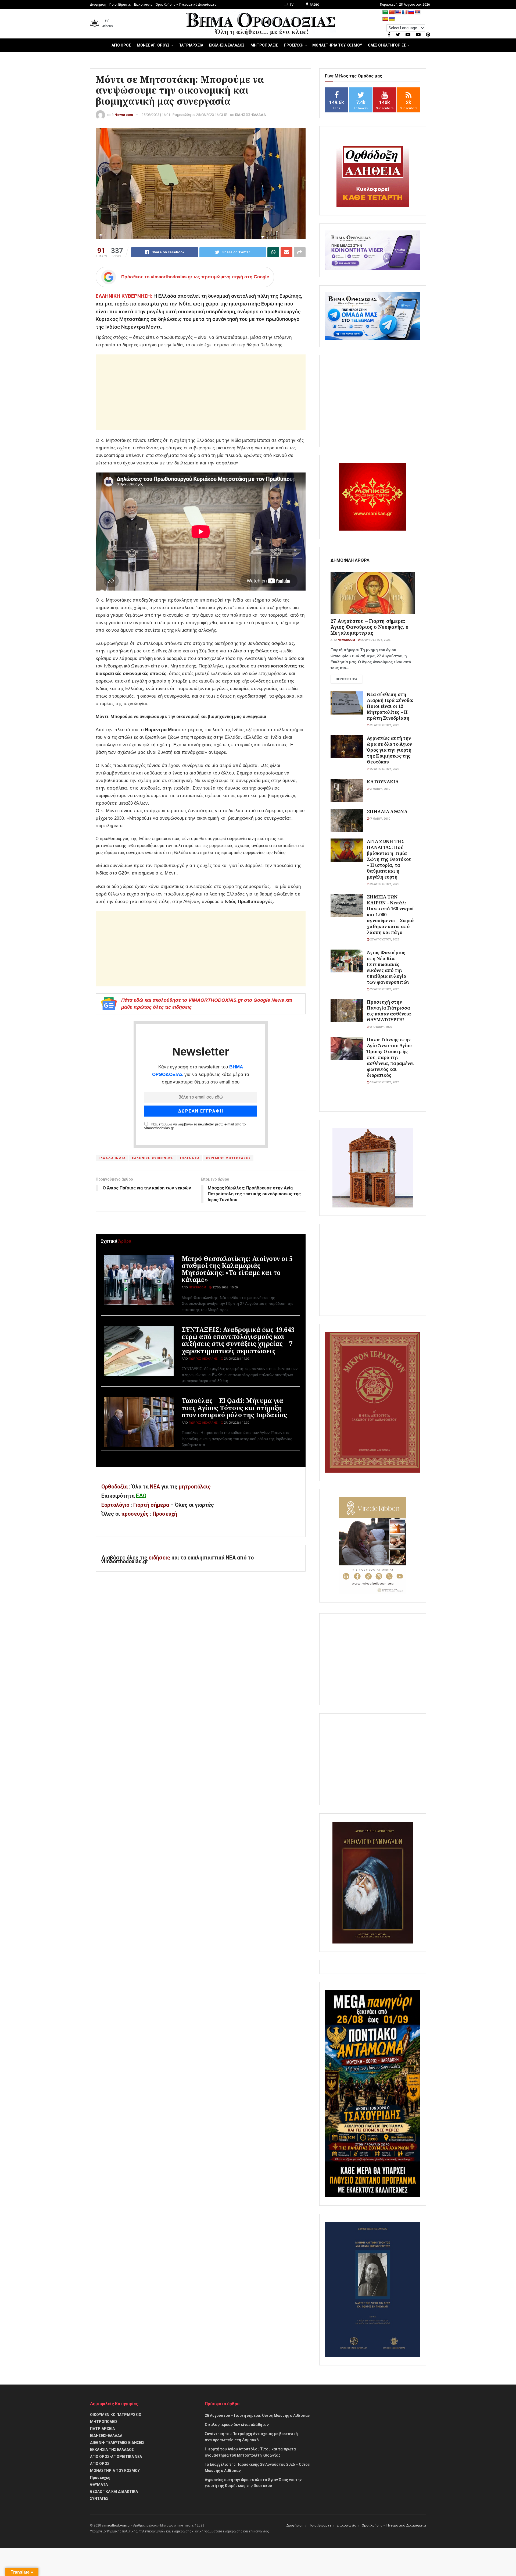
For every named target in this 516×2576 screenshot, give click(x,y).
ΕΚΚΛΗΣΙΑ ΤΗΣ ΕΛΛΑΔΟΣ (112, 2450)
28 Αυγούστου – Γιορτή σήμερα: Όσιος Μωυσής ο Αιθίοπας (257, 2415)
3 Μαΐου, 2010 (380, 789)
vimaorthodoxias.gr (116, 2525)
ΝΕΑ (155, 1487)
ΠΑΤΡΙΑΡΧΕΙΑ (191, 45)
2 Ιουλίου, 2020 (381, 1027)
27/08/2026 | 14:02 (236, 1359)
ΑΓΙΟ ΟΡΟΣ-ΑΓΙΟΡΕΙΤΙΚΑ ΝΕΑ (116, 2457)
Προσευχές (100, 2478)
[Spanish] (385, 19)
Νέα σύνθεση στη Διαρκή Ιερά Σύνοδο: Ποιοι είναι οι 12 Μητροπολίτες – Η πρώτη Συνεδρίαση (390, 706)
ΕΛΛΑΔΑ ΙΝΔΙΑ (112, 1158)
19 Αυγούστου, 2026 (384, 1082)
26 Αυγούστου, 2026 (384, 884)
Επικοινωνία (143, 5)
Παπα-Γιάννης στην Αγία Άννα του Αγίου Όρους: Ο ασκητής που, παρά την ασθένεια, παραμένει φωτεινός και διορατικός (390, 1057)
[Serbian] (418, 12)
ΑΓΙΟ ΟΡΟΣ (121, 45)
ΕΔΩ (141, 1496)
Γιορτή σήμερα (151, 1505)
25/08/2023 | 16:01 (156, 115)
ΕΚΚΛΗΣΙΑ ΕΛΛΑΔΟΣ (227, 45)
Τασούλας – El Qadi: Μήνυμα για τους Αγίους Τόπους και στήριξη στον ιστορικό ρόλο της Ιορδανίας (234, 1408)
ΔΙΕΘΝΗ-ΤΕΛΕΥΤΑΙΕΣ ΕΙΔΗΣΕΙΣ (117, 2443)
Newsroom (124, 115)
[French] (405, 12)
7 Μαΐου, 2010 (380, 819)
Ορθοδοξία (114, 1487)
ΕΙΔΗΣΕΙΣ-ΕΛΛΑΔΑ (250, 115)
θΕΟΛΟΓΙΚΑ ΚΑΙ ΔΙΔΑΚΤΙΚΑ (114, 2492)
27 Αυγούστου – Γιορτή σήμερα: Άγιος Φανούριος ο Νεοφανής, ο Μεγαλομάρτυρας (370, 627)
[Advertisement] (201, 392)
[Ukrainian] (392, 19)
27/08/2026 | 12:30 (236, 1423)
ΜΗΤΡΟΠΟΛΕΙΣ (264, 45)
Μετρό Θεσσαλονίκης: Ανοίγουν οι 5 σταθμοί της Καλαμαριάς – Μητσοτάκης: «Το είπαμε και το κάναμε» (237, 1269)
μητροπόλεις (195, 1487)
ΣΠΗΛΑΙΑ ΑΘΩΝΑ (387, 811)
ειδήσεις (160, 1558)
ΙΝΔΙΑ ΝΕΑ (190, 1158)
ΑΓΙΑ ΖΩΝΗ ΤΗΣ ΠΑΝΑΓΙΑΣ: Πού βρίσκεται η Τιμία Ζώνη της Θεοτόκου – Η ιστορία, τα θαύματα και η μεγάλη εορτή (389, 859)
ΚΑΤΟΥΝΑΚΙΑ (383, 782)
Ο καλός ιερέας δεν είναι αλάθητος (237, 2425)
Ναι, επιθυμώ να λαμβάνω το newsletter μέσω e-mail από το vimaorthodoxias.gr (195, 1126)
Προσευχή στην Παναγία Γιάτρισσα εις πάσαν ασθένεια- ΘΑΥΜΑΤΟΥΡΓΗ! (390, 1011)
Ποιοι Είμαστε (120, 5)
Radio (314, 5)
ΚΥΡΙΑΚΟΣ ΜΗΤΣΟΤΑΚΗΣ (228, 1158)
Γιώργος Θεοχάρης (203, 1359)
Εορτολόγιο (115, 1505)
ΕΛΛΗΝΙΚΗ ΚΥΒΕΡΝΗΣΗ (153, 1158)
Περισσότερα (346, 679)
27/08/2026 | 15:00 (225, 1287)
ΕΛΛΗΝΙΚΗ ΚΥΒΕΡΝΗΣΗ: (124, 296)
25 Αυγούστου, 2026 (384, 725)
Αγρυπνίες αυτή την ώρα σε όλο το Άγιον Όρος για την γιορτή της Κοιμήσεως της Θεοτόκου (389, 750)
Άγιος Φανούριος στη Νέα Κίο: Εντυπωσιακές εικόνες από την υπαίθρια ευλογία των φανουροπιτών (388, 967)
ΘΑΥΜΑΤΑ (99, 2485)
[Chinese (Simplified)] (392, 12)
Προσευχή (165, 1514)
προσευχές (135, 1514)
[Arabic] (385, 12)
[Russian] (411, 12)
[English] (398, 12)
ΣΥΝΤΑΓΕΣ (99, 2499)
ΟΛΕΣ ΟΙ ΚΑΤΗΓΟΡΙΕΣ (387, 45)
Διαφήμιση (98, 5)
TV (291, 5)
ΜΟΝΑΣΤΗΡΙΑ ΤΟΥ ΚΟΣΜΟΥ (337, 45)
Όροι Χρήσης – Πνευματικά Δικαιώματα (186, 5)
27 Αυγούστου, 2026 (375, 640)
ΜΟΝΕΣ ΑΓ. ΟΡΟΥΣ (153, 45)
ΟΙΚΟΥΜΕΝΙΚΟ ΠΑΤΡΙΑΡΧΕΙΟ (116, 2415)
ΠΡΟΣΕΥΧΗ (294, 45)
